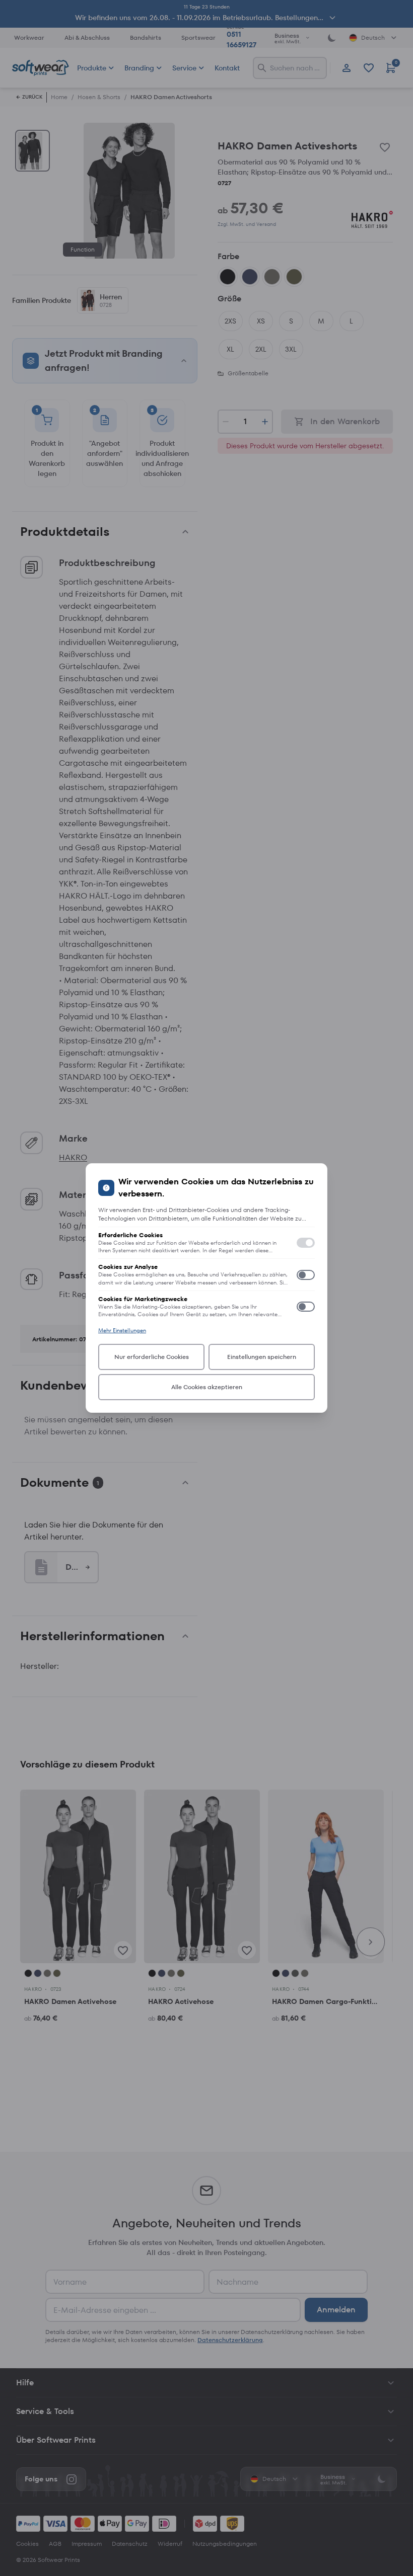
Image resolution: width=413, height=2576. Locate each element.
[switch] (306, 1243)
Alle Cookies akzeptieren (207, 1387)
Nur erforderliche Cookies (152, 1357)
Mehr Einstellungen (122, 1330)
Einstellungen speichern (262, 1357)
